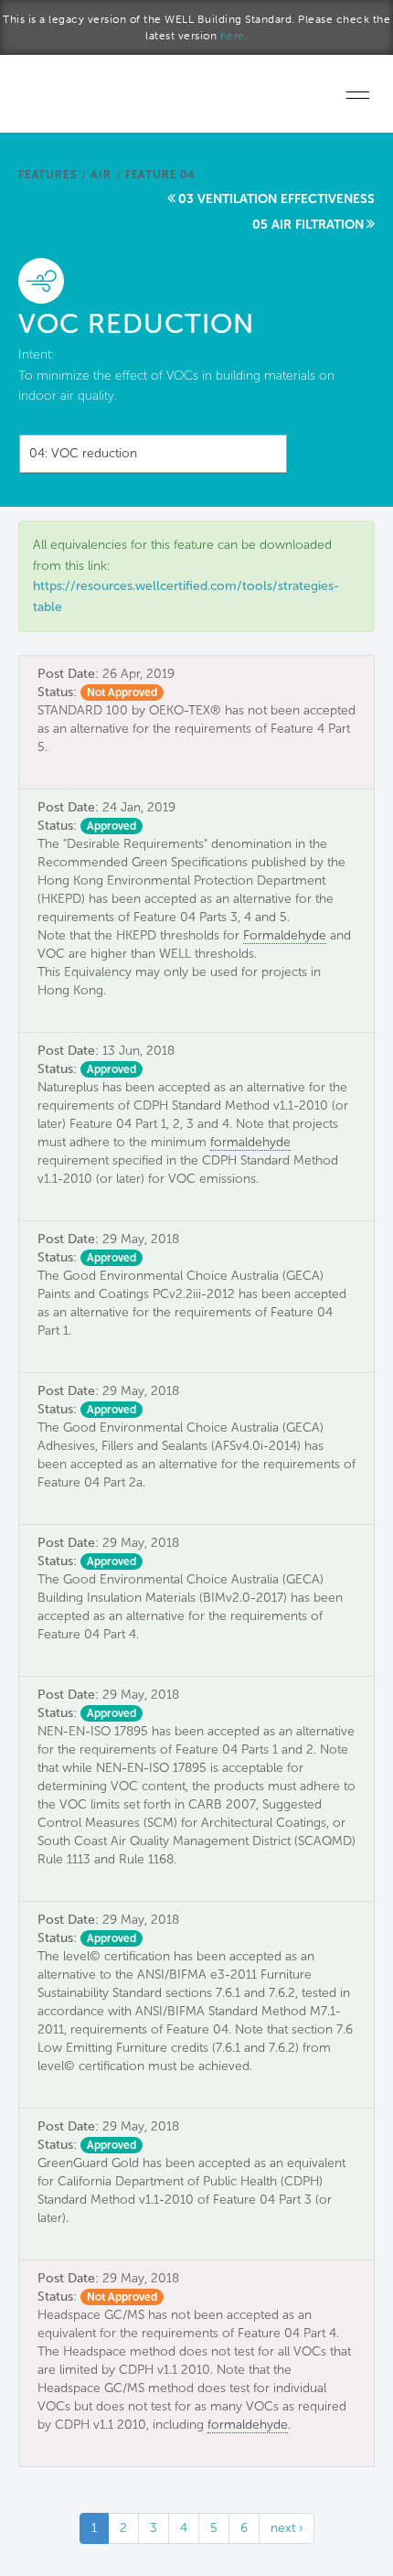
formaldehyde (250, 1142)
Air (101, 175)
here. (234, 36)
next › (287, 2528)
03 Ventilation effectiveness (276, 199)
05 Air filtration (308, 225)
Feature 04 (160, 175)
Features (48, 175)
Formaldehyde (285, 935)
